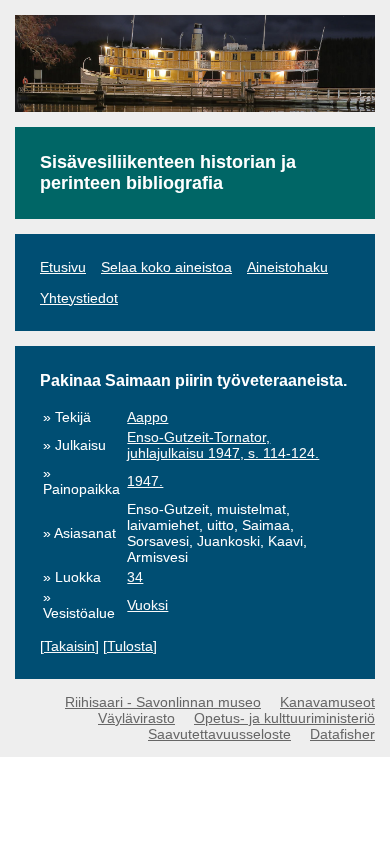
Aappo (147, 417)
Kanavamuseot (327, 702)
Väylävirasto (136, 718)
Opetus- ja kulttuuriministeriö (284, 718)
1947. (145, 481)
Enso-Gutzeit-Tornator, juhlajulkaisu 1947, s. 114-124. (223, 445)
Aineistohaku (287, 267)
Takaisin (69, 646)
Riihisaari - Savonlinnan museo (163, 702)
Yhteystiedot (79, 298)
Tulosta (130, 646)
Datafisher (342, 734)
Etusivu (63, 267)
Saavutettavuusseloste (219, 734)
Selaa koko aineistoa (166, 267)
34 (135, 577)
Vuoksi (147, 605)
